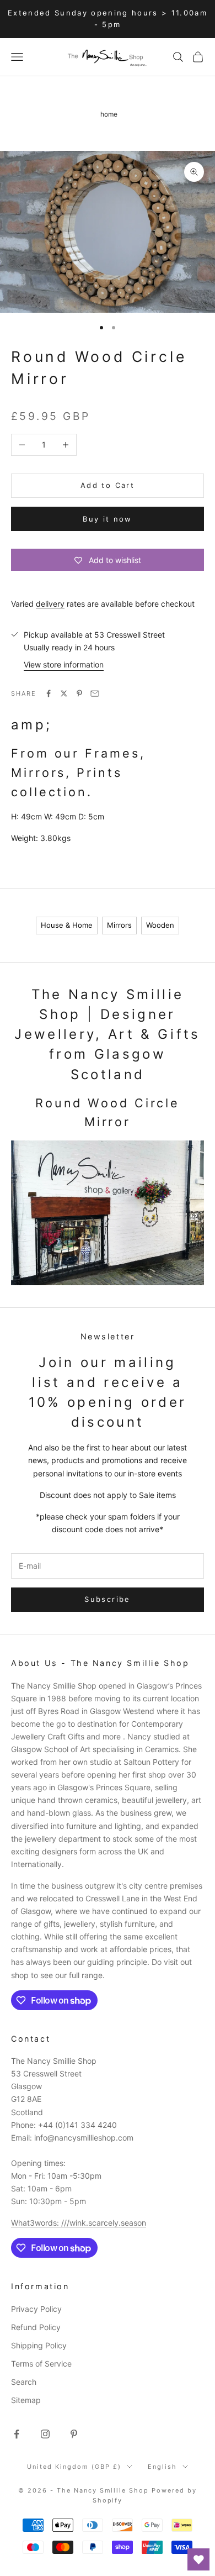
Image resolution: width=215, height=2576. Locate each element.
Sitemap (26, 2400)
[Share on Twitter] (64, 693)
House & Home (67, 925)
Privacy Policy (36, 2309)
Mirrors (119, 925)
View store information (64, 664)
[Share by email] (95, 693)
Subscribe (107, 1599)
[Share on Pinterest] (79, 693)
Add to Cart (108, 485)
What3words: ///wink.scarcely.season (79, 2223)
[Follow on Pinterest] (74, 2434)
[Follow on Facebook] (17, 2434)
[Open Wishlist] (198, 2559)
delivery (50, 604)
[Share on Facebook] (49, 693)
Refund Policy (36, 2327)
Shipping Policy (39, 2345)
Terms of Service (41, 2364)
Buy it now (107, 519)
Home (109, 114)
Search (24, 2382)
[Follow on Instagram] (45, 2434)
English (162, 2467)
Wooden (160, 925)
